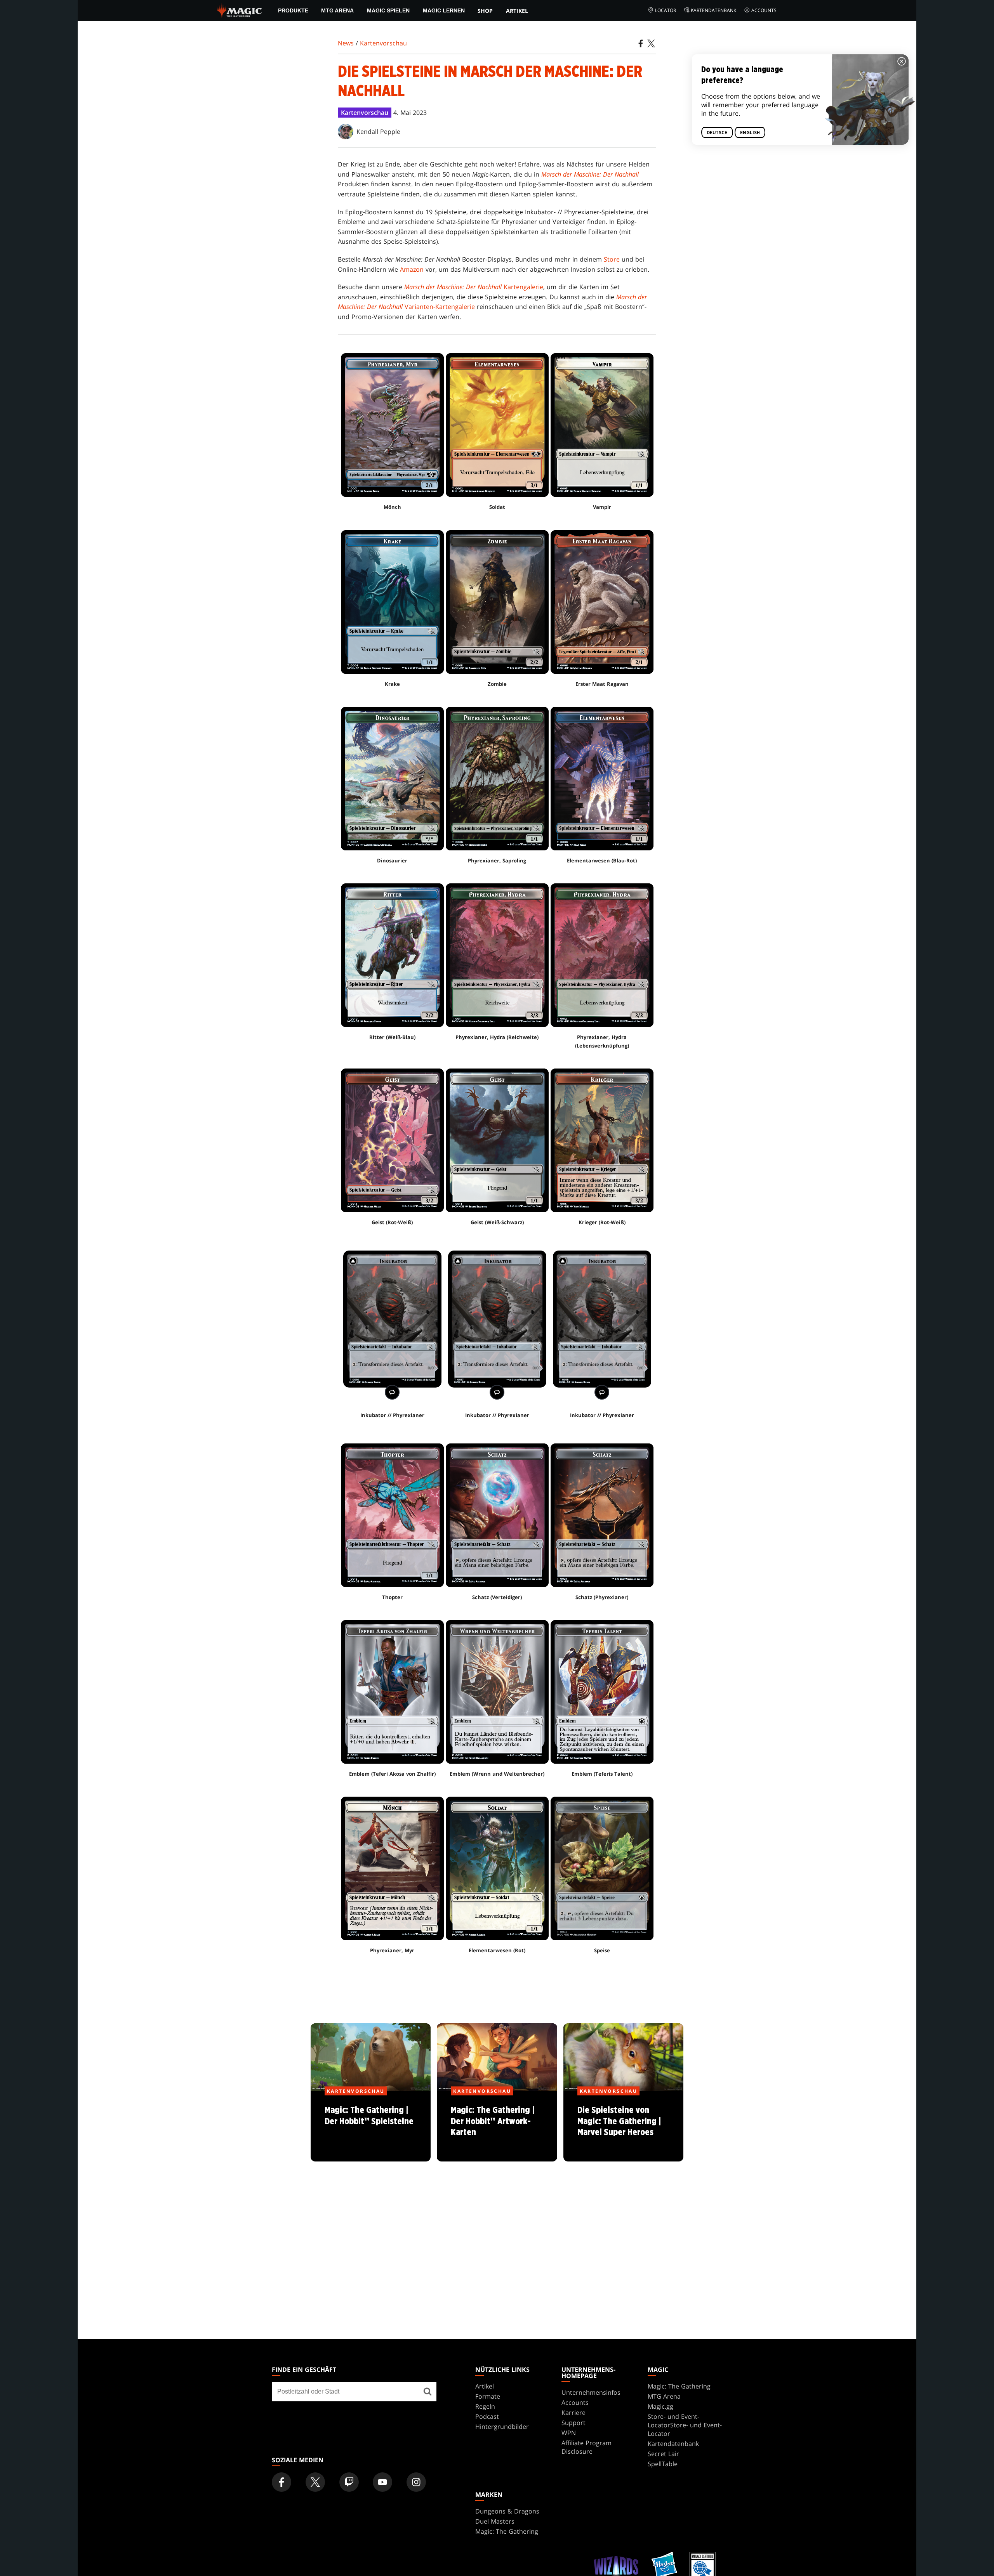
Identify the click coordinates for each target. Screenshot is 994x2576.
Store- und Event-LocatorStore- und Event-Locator (685, 2425)
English (750, 133)
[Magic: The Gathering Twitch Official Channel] (349, 2482)
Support (573, 2423)
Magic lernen (444, 10)
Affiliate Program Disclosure (586, 2447)
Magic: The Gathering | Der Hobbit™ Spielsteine (371, 2127)
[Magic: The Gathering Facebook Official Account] (282, 2482)
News (346, 43)
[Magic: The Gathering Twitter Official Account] (315, 2482)
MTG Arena (337, 10)
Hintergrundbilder (502, 2427)
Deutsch (717, 133)
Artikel (517, 11)
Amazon (412, 269)
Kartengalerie (474, 287)
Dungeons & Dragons (507, 2511)
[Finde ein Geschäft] (427, 2392)
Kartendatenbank (713, 10)
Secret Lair (663, 2454)
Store (612, 259)
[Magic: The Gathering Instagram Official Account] (416, 2482)
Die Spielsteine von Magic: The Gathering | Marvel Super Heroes (623, 2127)
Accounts (764, 10)
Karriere (573, 2413)
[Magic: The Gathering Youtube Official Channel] (382, 2482)
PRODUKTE (293, 10)
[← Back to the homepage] (240, 10)
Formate (488, 2396)
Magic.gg (660, 2406)
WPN (569, 2433)
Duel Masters (495, 2521)
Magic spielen (388, 10)
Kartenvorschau (383, 43)
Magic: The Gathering (679, 2386)
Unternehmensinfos (591, 2392)
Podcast (487, 2416)
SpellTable (663, 2464)
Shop (485, 11)
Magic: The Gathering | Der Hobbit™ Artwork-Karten (497, 2127)
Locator (666, 10)
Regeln (485, 2406)
